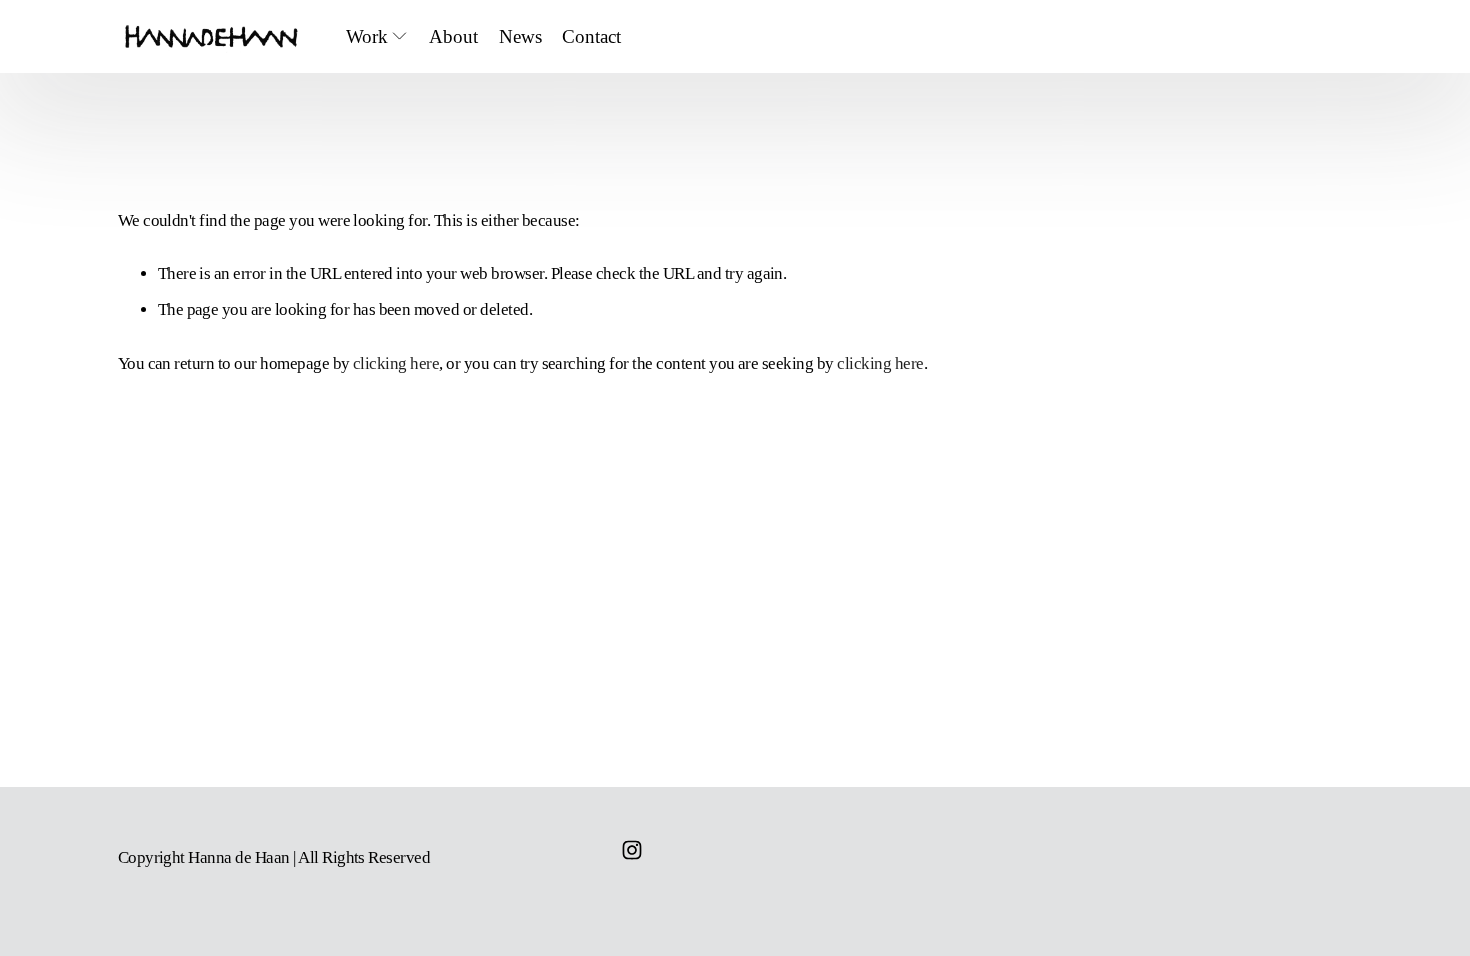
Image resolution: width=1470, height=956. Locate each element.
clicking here (396, 363)
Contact (591, 36)
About (453, 36)
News (520, 36)
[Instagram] (632, 850)
